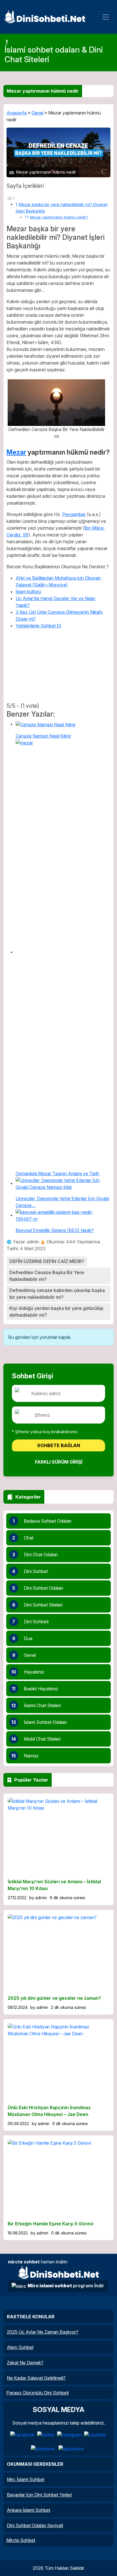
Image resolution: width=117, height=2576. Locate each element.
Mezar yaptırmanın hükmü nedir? (59, 217)
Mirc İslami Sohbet (26, 2479)
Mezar (16, 452)
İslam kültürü (28, 592)
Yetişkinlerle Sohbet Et (38, 626)
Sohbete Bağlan (59, 1445)
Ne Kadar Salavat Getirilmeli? (36, 2378)
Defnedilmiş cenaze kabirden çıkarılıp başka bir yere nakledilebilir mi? (57, 1294)
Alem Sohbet (20, 2347)
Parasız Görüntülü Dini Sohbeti (37, 2393)
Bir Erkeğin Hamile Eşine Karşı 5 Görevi (51, 2224)
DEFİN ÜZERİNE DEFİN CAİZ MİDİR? (47, 1261)
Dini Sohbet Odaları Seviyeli (35, 2525)
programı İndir (66, 2286)
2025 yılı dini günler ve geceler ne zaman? (54, 1998)
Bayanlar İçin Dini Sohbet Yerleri (39, 2495)
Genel (37, 113)
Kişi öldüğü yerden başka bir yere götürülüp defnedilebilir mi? (56, 1312)
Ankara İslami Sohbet (29, 2510)
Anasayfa (17, 113)
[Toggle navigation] (106, 17)
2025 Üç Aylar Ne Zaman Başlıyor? (43, 2332)
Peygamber (74, 514)
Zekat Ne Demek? (25, 2363)
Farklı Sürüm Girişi (59, 1462)
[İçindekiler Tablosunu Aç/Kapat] (11, 198)
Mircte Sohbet (21, 2540)
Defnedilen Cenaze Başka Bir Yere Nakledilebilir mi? (47, 1276)
